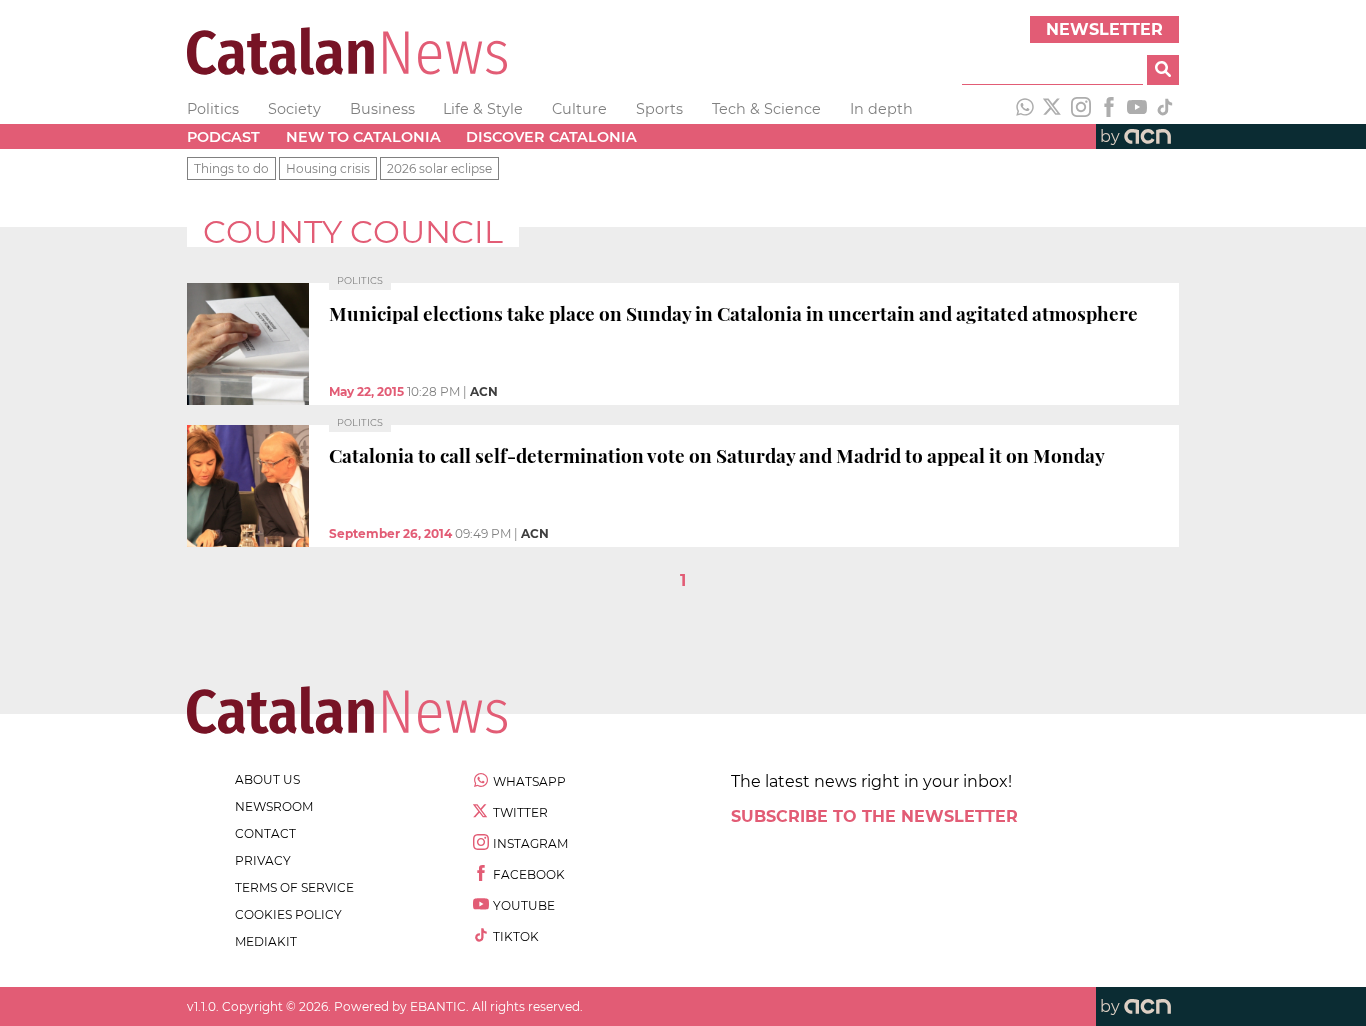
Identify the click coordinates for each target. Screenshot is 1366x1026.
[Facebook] (1109, 109)
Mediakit (266, 941)
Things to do (231, 168)
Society (294, 109)
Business (382, 109)
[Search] (1163, 70)
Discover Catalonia (551, 137)
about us (267, 779)
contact (265, 833)
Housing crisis (328, 168)
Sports (659, 109)
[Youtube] (1137, 109)
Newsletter (1104, 29)
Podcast (223, 137)
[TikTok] (1165, 109)
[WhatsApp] (1025, 109)
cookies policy (288, 914)
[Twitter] (1053, 109)
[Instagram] (1081, 109)
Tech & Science (766, 109)
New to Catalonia (363, 137)
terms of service (294, 887)
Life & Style (483, 109)
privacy (263, 860)
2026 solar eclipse (439, 168)
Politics (213, 109)
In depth (881, 109)
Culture (579, 109)
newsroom (274, 806)
